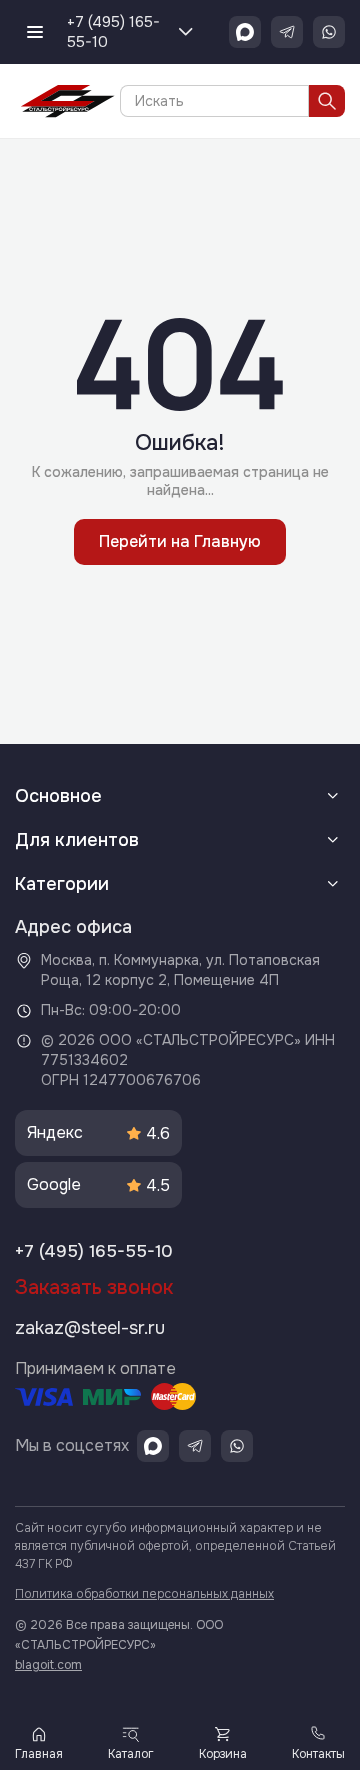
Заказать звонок (94, 1287)
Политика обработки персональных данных (144, 1594)
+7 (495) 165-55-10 (113, 32)
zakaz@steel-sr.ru (90, 1328)
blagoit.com (48, 1665)
